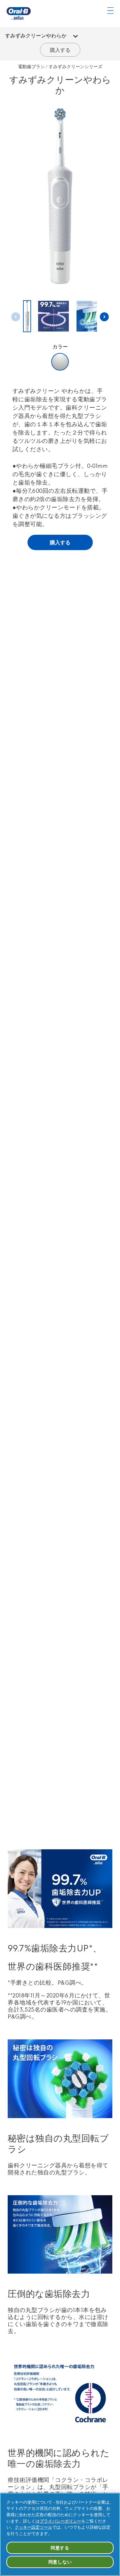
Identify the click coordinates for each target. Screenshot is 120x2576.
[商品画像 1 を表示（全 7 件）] (27, 316)
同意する (60, 2548)
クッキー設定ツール (33, 2527)
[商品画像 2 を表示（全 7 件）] (53, 317)
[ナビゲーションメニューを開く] (110, 11)
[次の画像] (104, 317)
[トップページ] (19, 13)
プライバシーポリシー (60, 2521)
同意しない (60, 2562)
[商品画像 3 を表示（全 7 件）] (92, 317)
